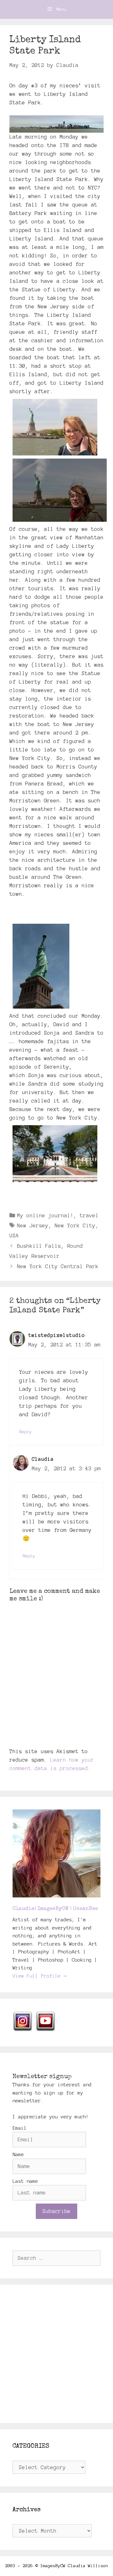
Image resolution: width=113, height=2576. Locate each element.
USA (14, 1236)
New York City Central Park (58, 1266)
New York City (75, 1225)
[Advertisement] (56, 2354)
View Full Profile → (40, 1976)
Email (20, 2128)
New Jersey (33, 1225)
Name (18, 2154)
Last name (25, 2181)
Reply (25, 1432)
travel (89, 1215)
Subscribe (56, 2211)
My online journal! (45, 1215)
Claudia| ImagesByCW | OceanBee (55, 1909)
